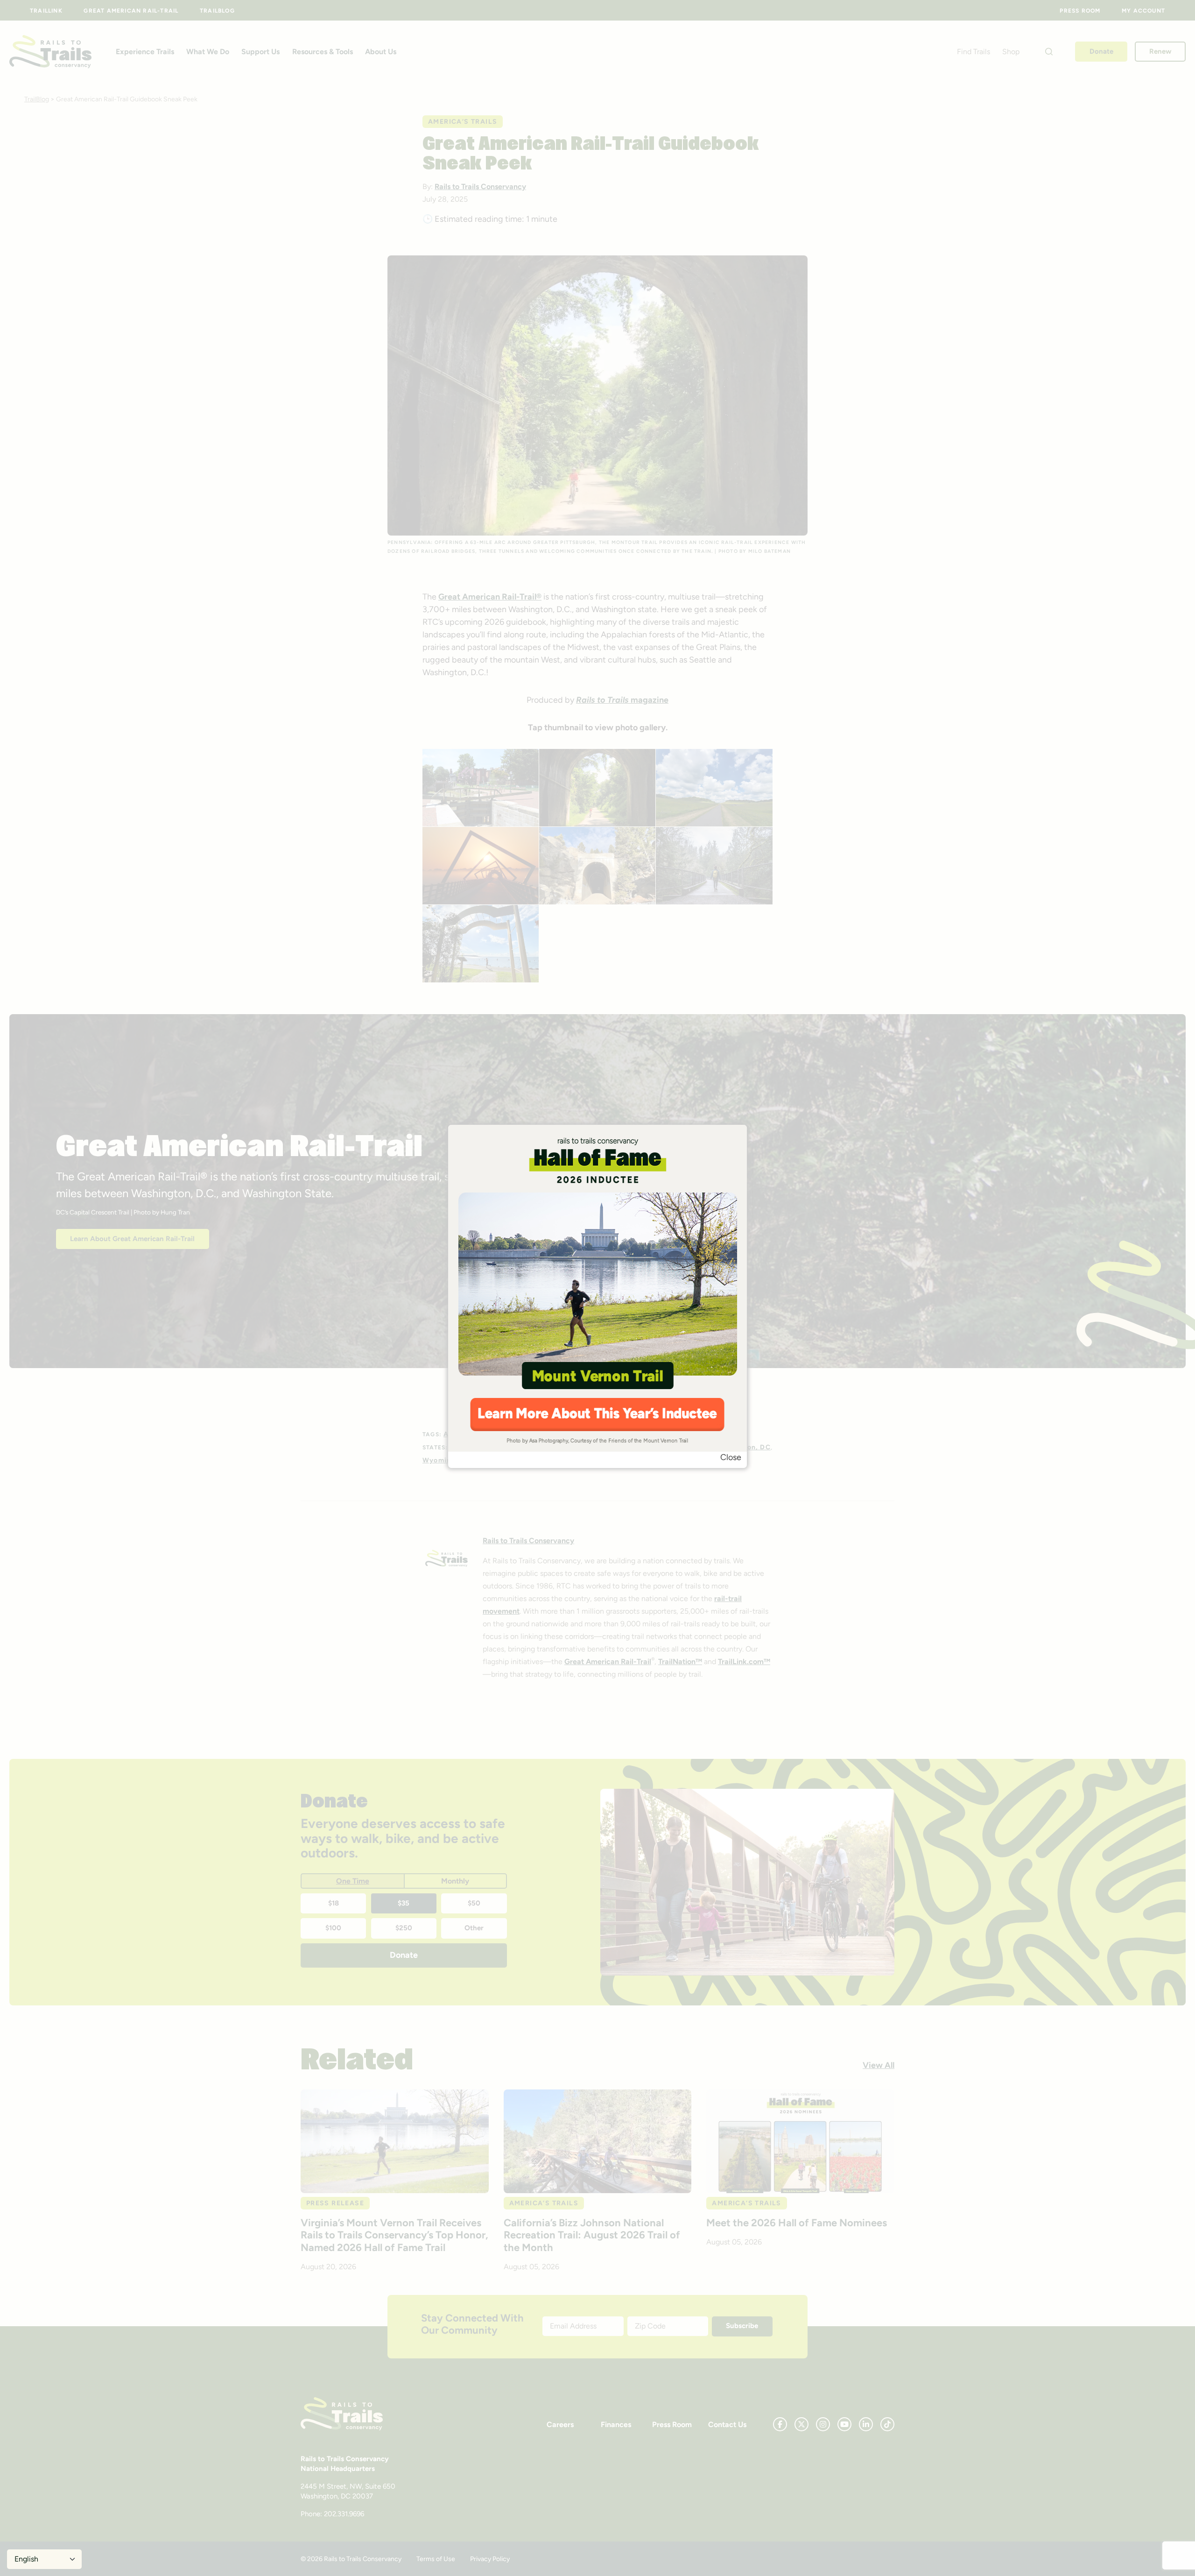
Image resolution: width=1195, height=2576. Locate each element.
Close (731, 1457)
